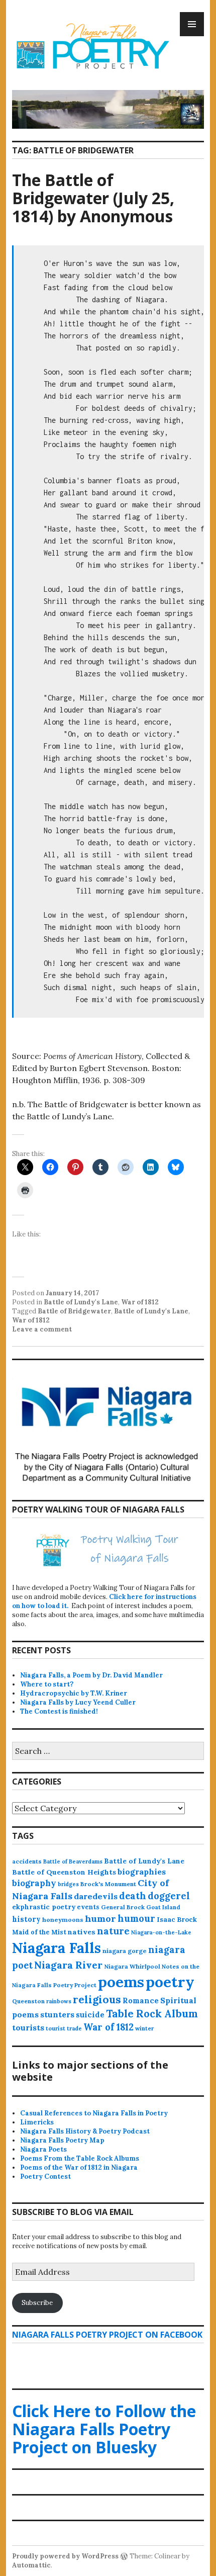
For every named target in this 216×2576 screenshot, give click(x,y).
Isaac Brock (177, 1920)
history (26, 1919)
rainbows (59, 2001)
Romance (141, 2001)
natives (82, 1932)
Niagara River (68, 1965)
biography (34, 1883)
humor (100, 1919)
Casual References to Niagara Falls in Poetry (94, 2113)
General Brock (123, 1907)
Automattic (31, 2565)
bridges (68, 1884)
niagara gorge (125, 1951)
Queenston (28, 2001)
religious (97, 2000)
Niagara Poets (43, 2149)
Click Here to (104, 2429)
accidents (27, 1861)
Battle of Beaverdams (73, 1861)
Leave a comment (42, 1329)
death (133, 1896)
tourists (28, 2027)
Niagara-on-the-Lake (161, 1932)
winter (144, 2028)
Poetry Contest (45, 2177)
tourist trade (64, 2028)
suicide (90, 2015)
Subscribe (37, 2303)
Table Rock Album (152, 2014)
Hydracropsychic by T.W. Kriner (74, 1693)
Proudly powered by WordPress (65, 2556)
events (88, 1907)
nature (113, 1931)
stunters (57, 2014)
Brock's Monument (108, 1884)
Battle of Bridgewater (74, 1311)
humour (136, 1919)
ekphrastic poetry (44, 1907)
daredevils (96, 1896)
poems (121, 1982)
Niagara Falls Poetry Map (62, 2140)
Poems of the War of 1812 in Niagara (79, 2167)
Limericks (37, 2122)
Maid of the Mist (39, 1932)
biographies (142, 1872)
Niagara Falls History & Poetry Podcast (85, 2131)
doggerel (169, 1896)
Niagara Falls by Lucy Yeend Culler (78, 1702)
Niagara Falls (57, 1948)
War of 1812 (140, 1302)
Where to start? (47, 1684)
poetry (170, 1982)
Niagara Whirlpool (132, 1966)
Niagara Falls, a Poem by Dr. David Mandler (91, 1675)
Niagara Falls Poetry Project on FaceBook (107, 2335)
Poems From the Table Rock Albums (80, 2158)
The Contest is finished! (59, 1711)
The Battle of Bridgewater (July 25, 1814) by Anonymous (93, 198)
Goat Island (163, 1907)
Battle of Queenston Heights (64, 1872)
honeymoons (63, 1920)
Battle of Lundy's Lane (81, 1302)
